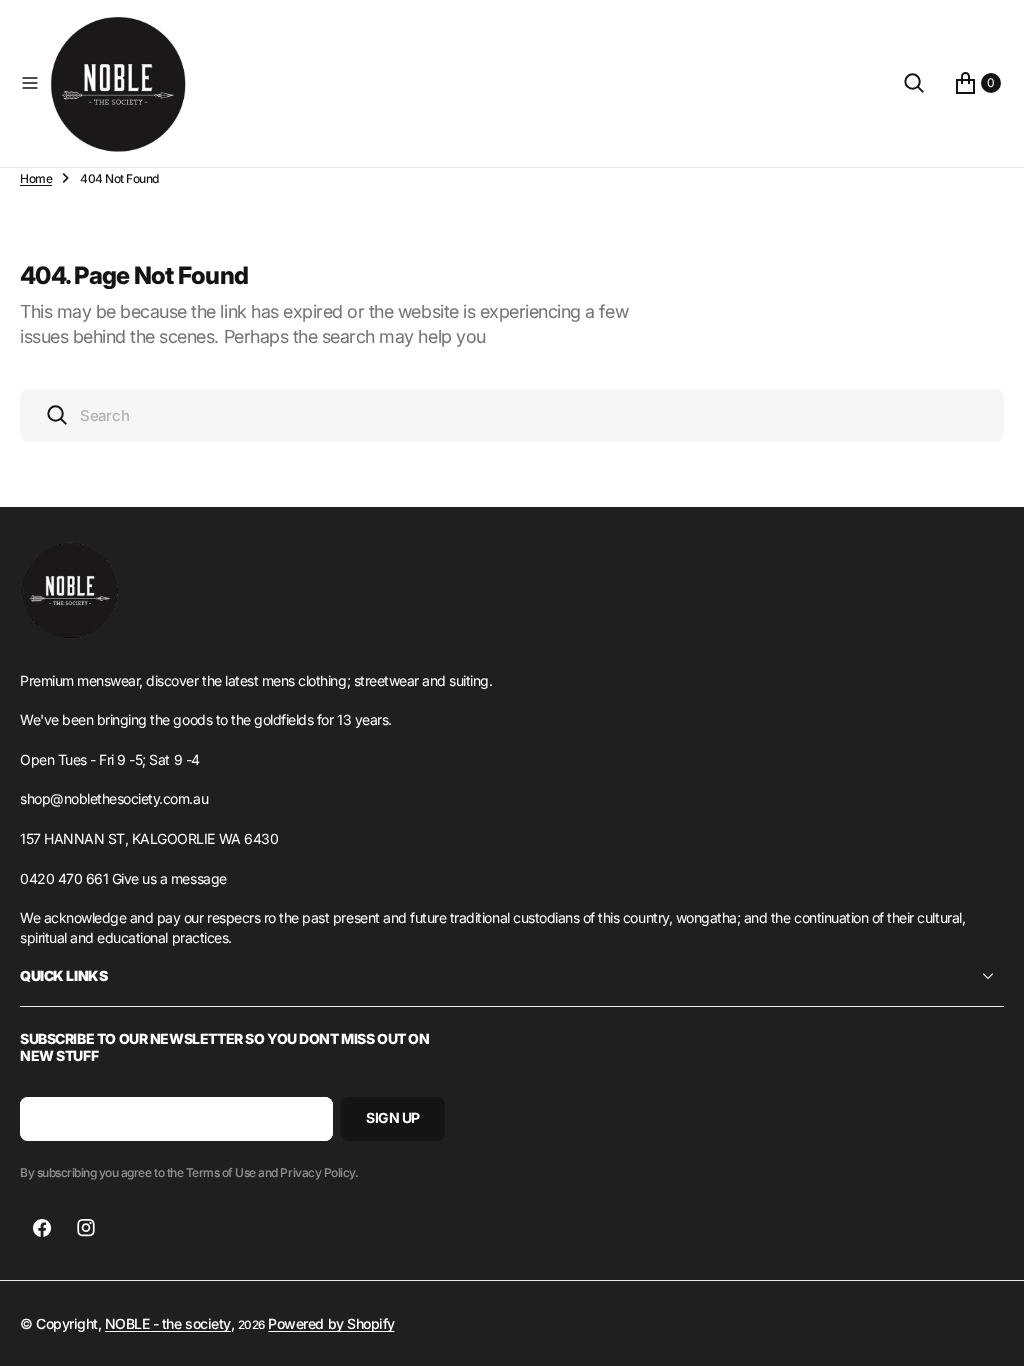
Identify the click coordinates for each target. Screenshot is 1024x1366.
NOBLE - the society (168, 1323)
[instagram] (86, 1228)
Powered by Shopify (331, 1323)
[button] (30, 83)
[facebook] (42, 1228)
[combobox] (512, 415)
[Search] (914, 83)
